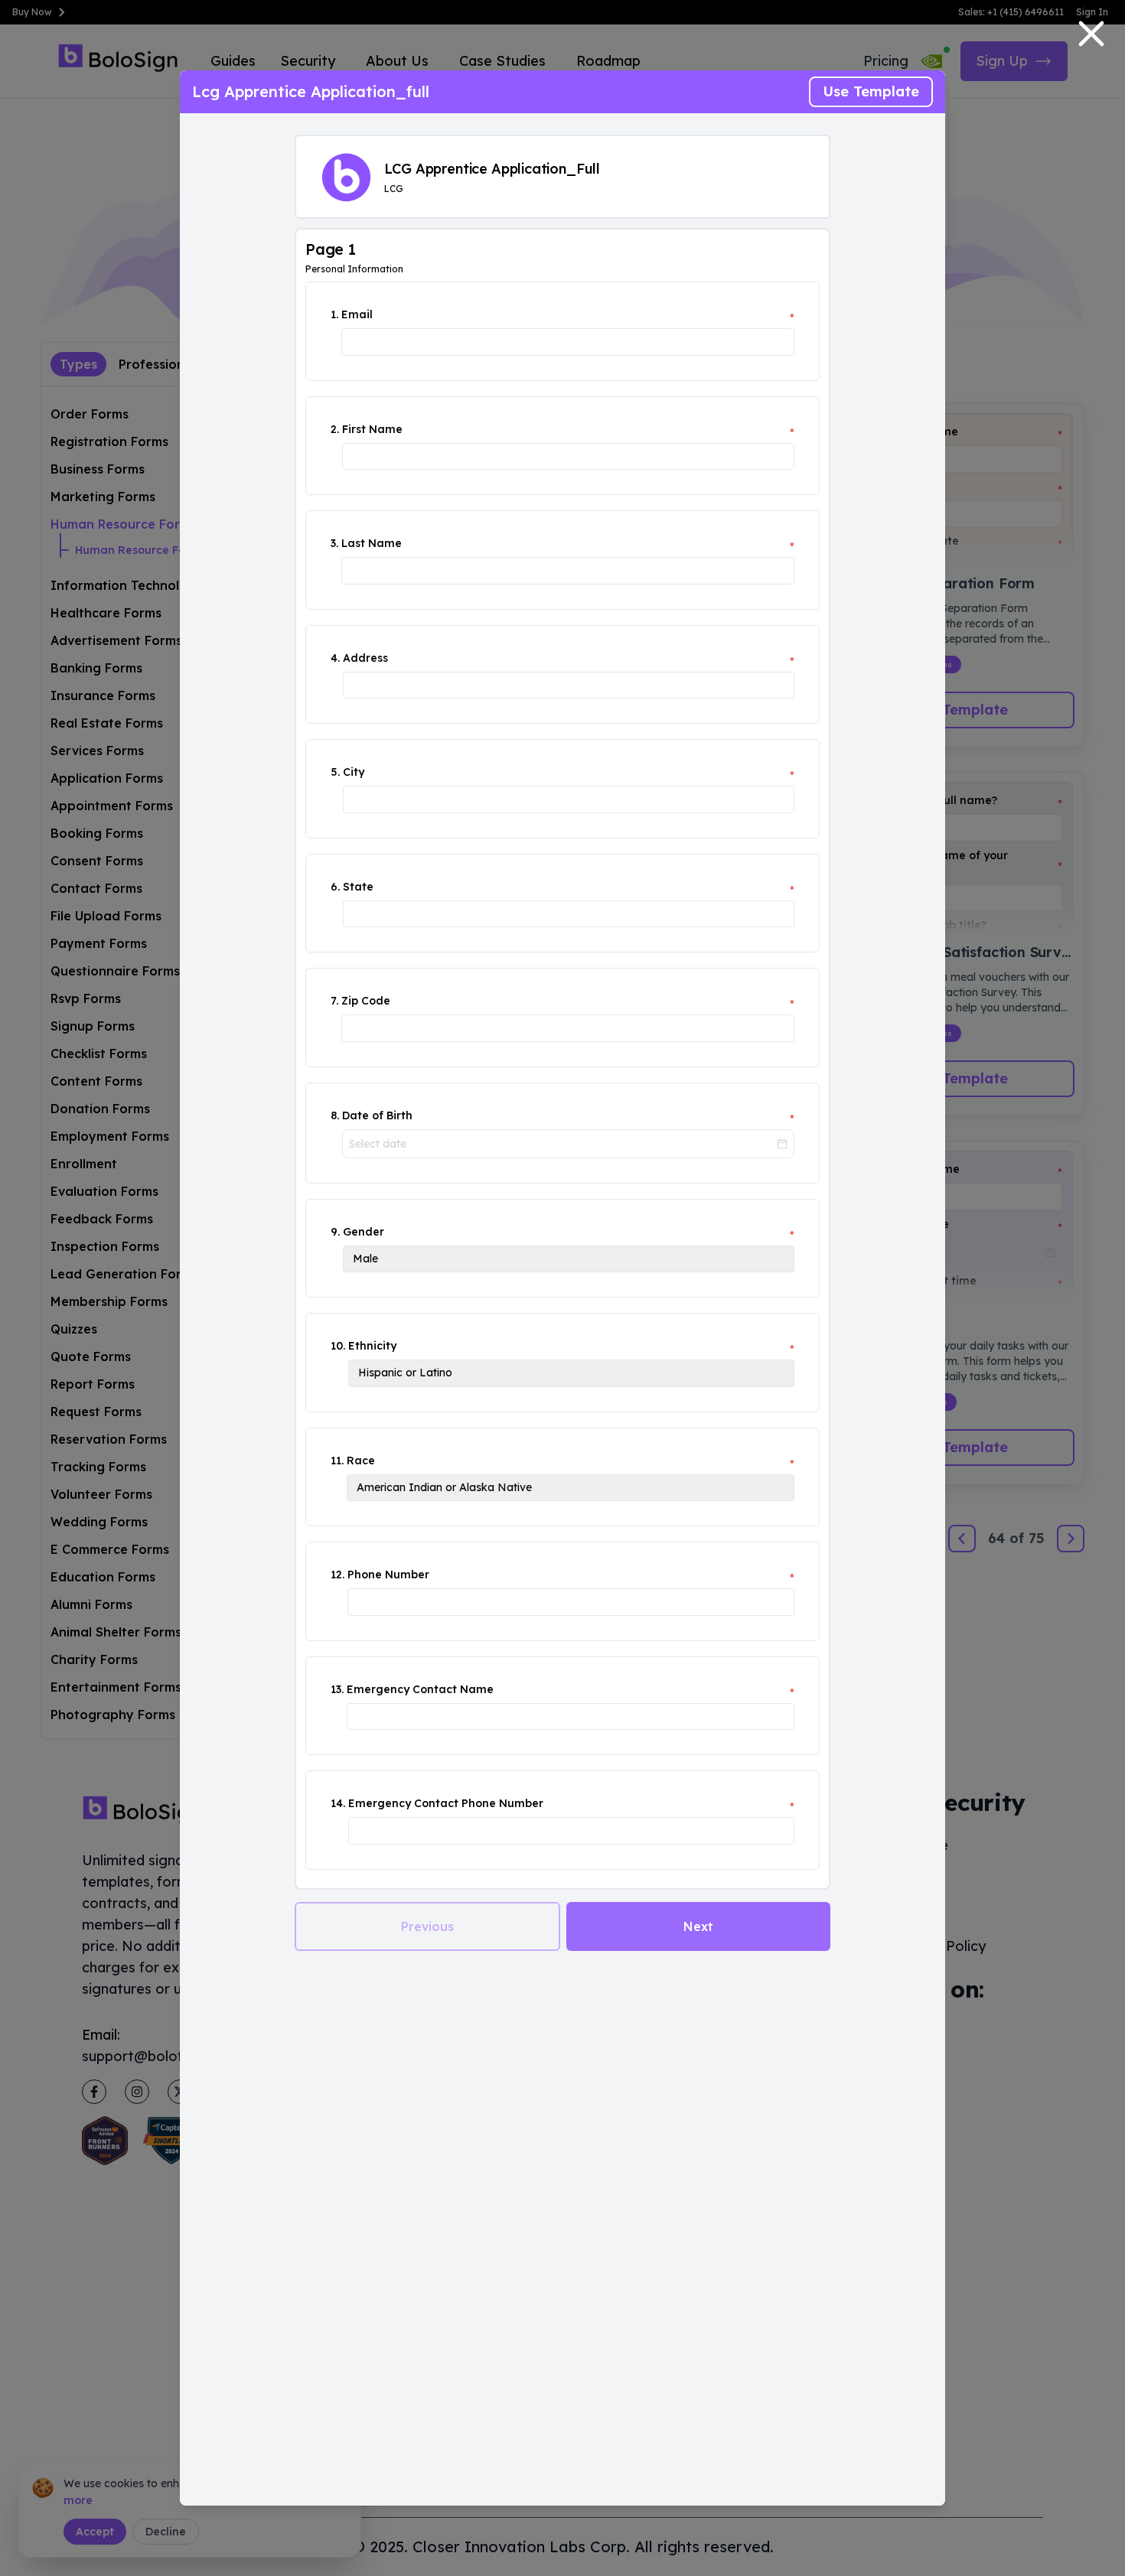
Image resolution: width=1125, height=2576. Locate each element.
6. (335, 887)
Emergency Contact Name (420, 1689)
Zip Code (366, 1001)
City (354, 772)
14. (338, 1803)
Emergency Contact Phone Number (446, 1803)
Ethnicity (372, 1346)
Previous (427, 1926)
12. (337, 1575)
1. (334, 314)
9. (335, 1232)
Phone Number (388, 1575)
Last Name (372, 543)
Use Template (871, 91)
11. (337, 1461)
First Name (372, 429)
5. (335, 772)
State (358, 887)
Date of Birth (377, 1115)
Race (361, 1461)
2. (335, 429)
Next (698, 1926)
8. (335, 1115)
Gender (364, 1232)
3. (334, 543)
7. (334, 1001)
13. (337, 1689)
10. (338, 1346)
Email (357, 314)
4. (335, 658)
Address (365, 658)
